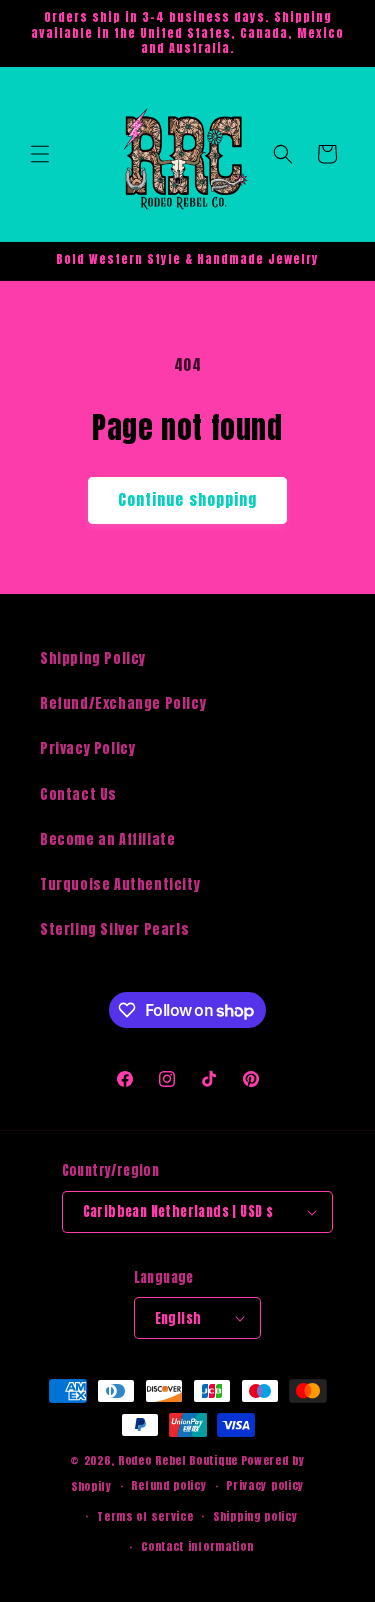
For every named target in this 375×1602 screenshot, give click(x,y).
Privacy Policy (87, 748)
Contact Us (78, 794)
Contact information (197, 1546)
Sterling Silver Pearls (114, 929)
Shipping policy (255, 1516)
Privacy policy (265, 1485)
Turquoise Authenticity (120, 884)
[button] (40, 154)
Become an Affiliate (107, 839)
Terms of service (145, 1516)
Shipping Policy (93, 658)
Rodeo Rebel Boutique (178, 1460)
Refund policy (168, 1485)
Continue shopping (187, 499)
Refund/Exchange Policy (123, 703)
